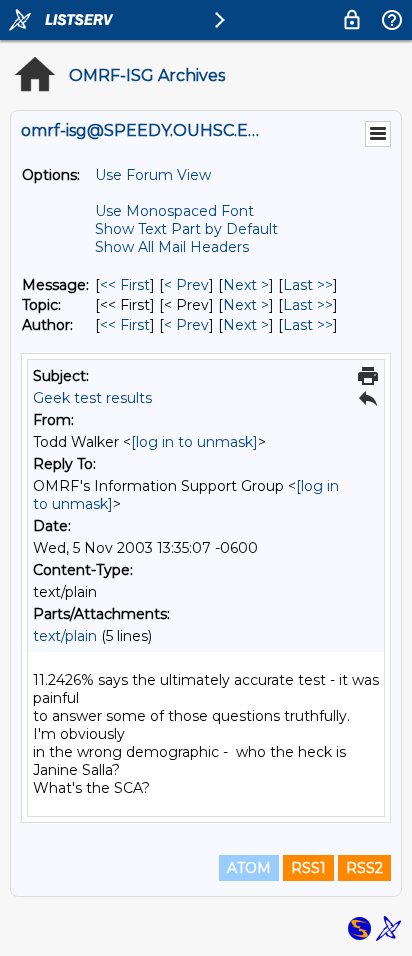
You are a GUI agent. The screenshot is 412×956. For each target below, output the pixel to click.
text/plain (65, 636)
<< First (125, 285)
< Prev (186, 285)
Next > (246, 285)
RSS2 (364, 868)
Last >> (308, 285)
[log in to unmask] (194, 442)
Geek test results (92, 398)
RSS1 (308, 868)
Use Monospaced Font (174, 211)
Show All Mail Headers (172, 247)
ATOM (249, 868)
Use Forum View (153, 175)
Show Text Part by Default (186, 229)
